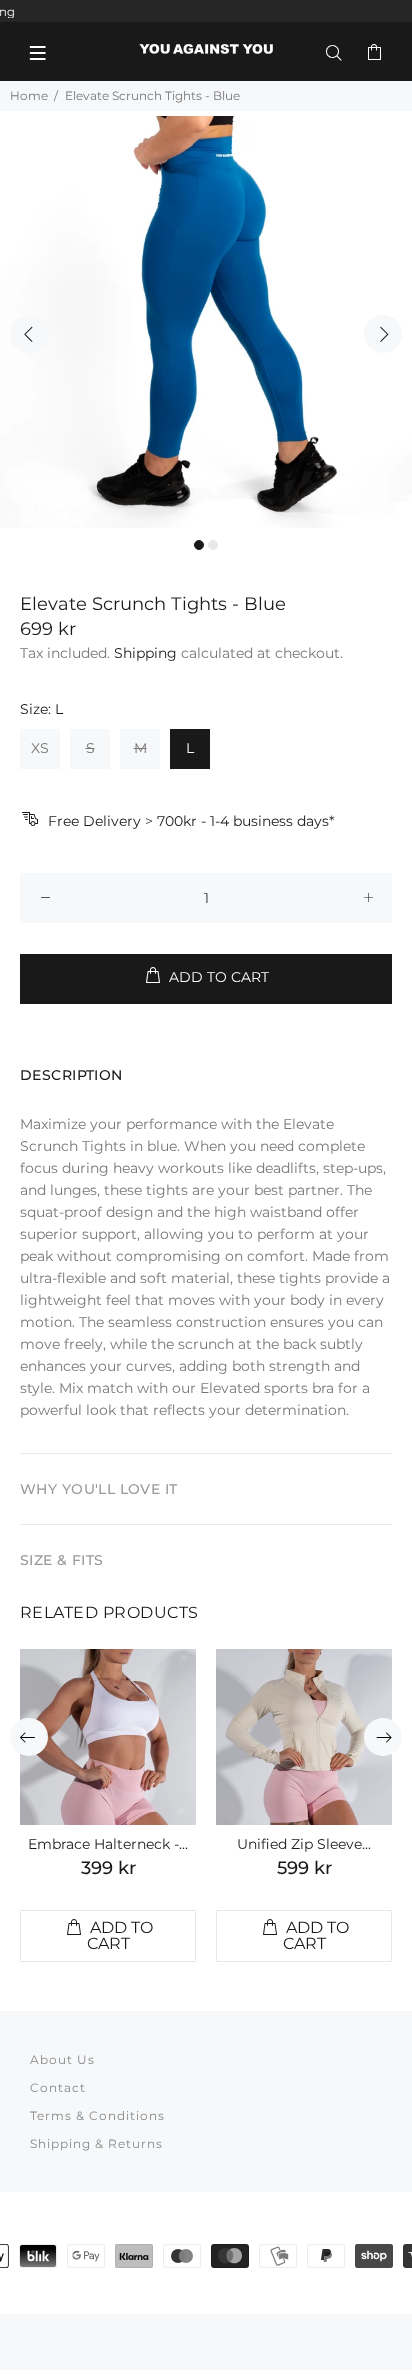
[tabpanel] (206, 322)
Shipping (145, 653)
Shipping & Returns (96, 2143)
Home (29, 95)
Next (383, 334)
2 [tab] (213, 545)
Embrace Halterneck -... (108, 1844)
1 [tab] (199, 545)
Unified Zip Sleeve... (304, 1844)
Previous (29, 334)
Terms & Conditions (97, 2115)
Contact (58, 2087)
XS (40, 748)
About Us (62, 2059)
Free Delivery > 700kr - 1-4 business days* (191, 821)
